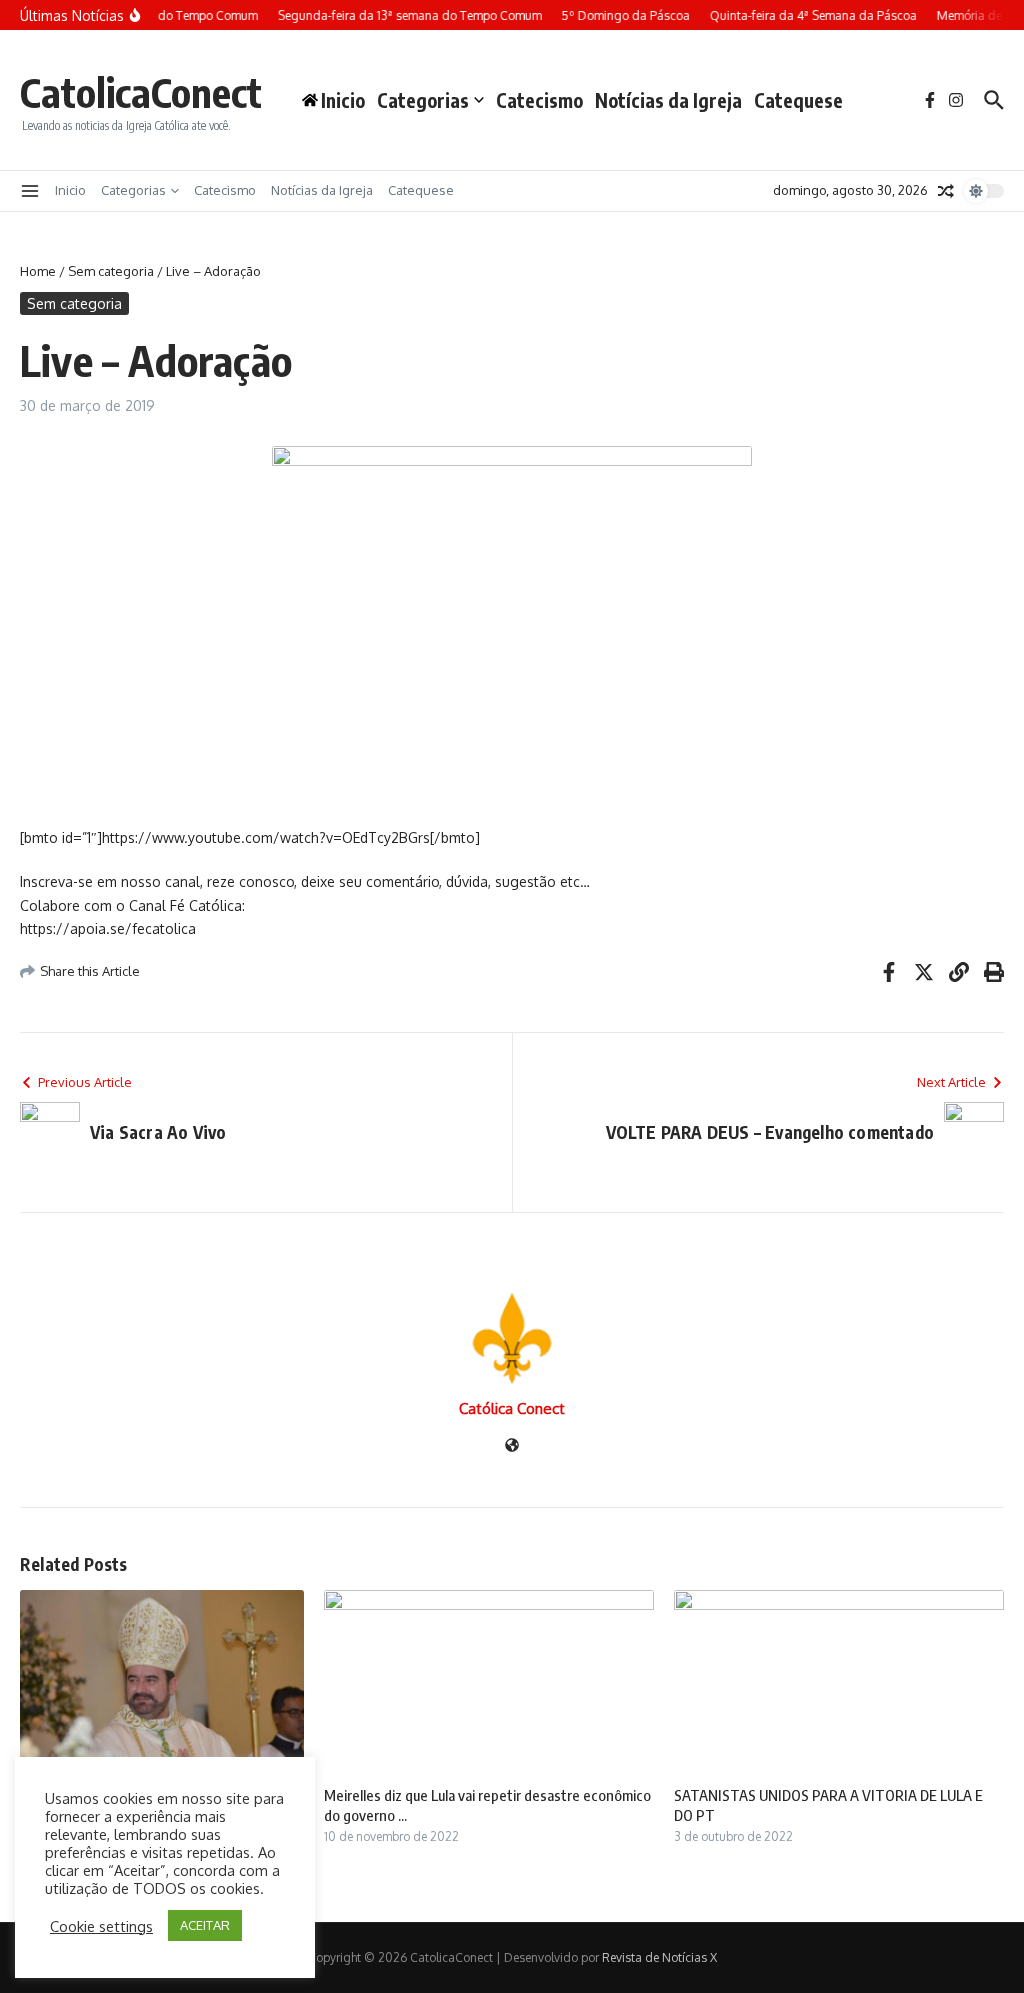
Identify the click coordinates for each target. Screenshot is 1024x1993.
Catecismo (539, 100)
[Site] (512, 1446)
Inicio (70, 190)
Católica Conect (512, 1408)
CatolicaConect (141, 92)
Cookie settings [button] (101, 1926)
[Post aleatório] (946, 191)
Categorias (423, 100)
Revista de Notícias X (659, 1957)
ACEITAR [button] (205, 1925)
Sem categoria (111, 271)
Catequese (798, 100)
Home (38, 271)
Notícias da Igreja (668, 100)
